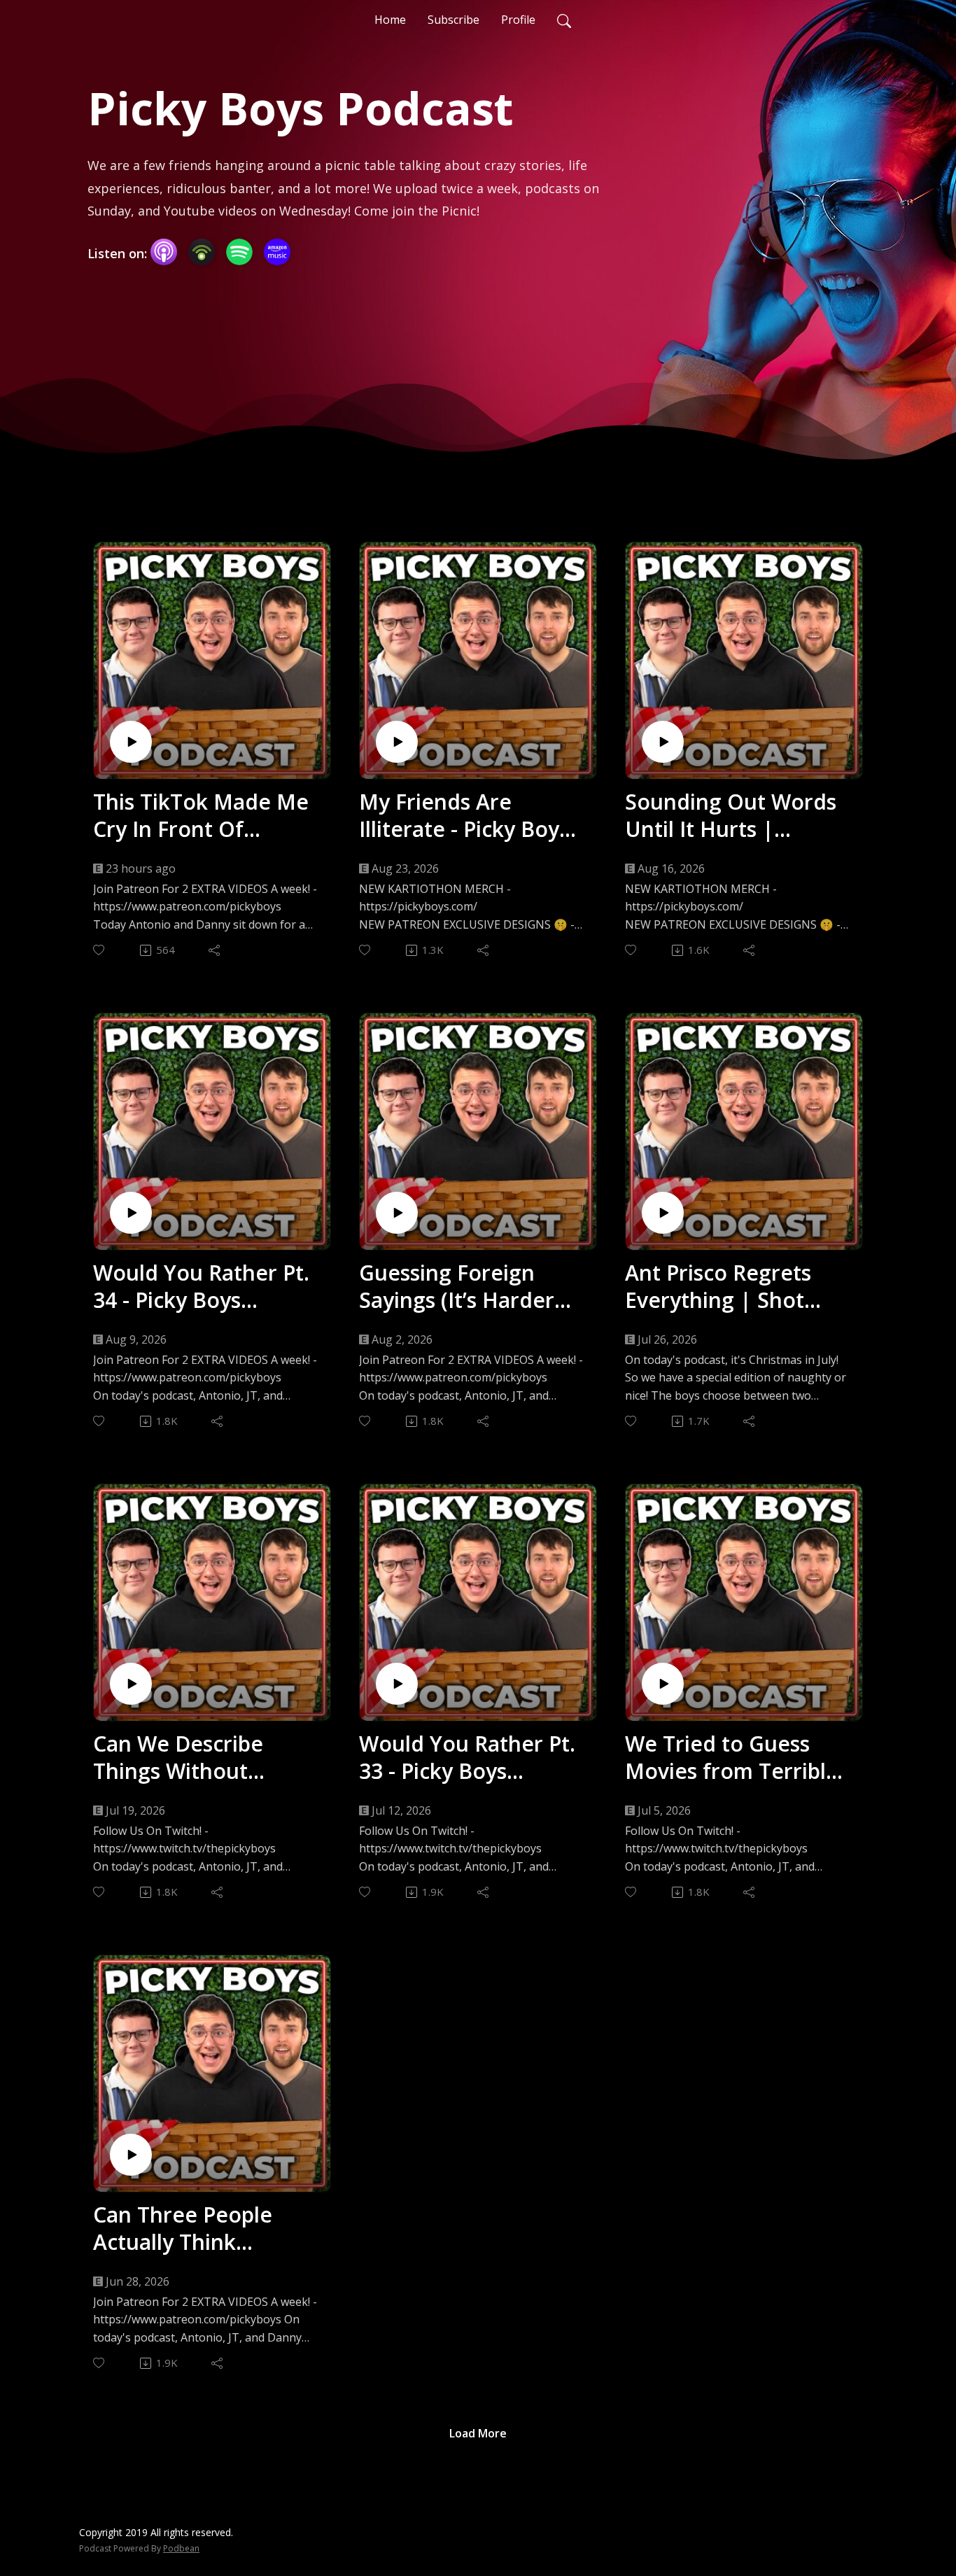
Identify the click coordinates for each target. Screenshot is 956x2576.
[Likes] (100, 950)
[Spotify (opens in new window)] (239, 252)
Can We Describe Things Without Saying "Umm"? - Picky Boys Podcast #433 (206, 1757)
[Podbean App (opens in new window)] (202, 252)
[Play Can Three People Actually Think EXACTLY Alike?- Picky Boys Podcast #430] (131, 2155)
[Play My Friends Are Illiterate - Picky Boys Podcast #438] (397, 742)
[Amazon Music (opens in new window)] (277, 252)
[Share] (215, 950)
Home (390, 20)
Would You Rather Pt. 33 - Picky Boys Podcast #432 (467, 1757)
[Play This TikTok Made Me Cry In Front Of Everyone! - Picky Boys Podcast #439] (131, 742)
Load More (478, 2433)
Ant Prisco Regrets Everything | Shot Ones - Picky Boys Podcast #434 (718, 1286)
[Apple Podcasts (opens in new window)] (164, 252)
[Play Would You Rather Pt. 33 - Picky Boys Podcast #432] (397, 1684)
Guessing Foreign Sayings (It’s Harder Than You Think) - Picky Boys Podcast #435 (457, 1286)
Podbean (181, 2548)
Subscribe (454, 20)
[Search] (564, 20)
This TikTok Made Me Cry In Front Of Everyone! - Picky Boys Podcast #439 (205, 815)
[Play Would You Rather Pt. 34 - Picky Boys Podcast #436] (131, 1213)
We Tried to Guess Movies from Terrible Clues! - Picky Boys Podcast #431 (732, 1757)
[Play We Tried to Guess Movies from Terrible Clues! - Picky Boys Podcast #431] (663, 1684)
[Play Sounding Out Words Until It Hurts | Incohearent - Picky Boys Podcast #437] (663, 742)
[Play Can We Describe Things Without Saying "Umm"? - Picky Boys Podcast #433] (131, 1684)
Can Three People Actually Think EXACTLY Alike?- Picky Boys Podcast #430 (202, 2228)
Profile (518, 20)
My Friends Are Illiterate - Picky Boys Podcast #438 (464, 815)
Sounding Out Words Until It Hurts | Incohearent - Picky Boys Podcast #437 (731, 815)
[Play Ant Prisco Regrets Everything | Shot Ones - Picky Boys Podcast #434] (663, 1213)
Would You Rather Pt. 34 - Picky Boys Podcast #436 (201, 1286)
